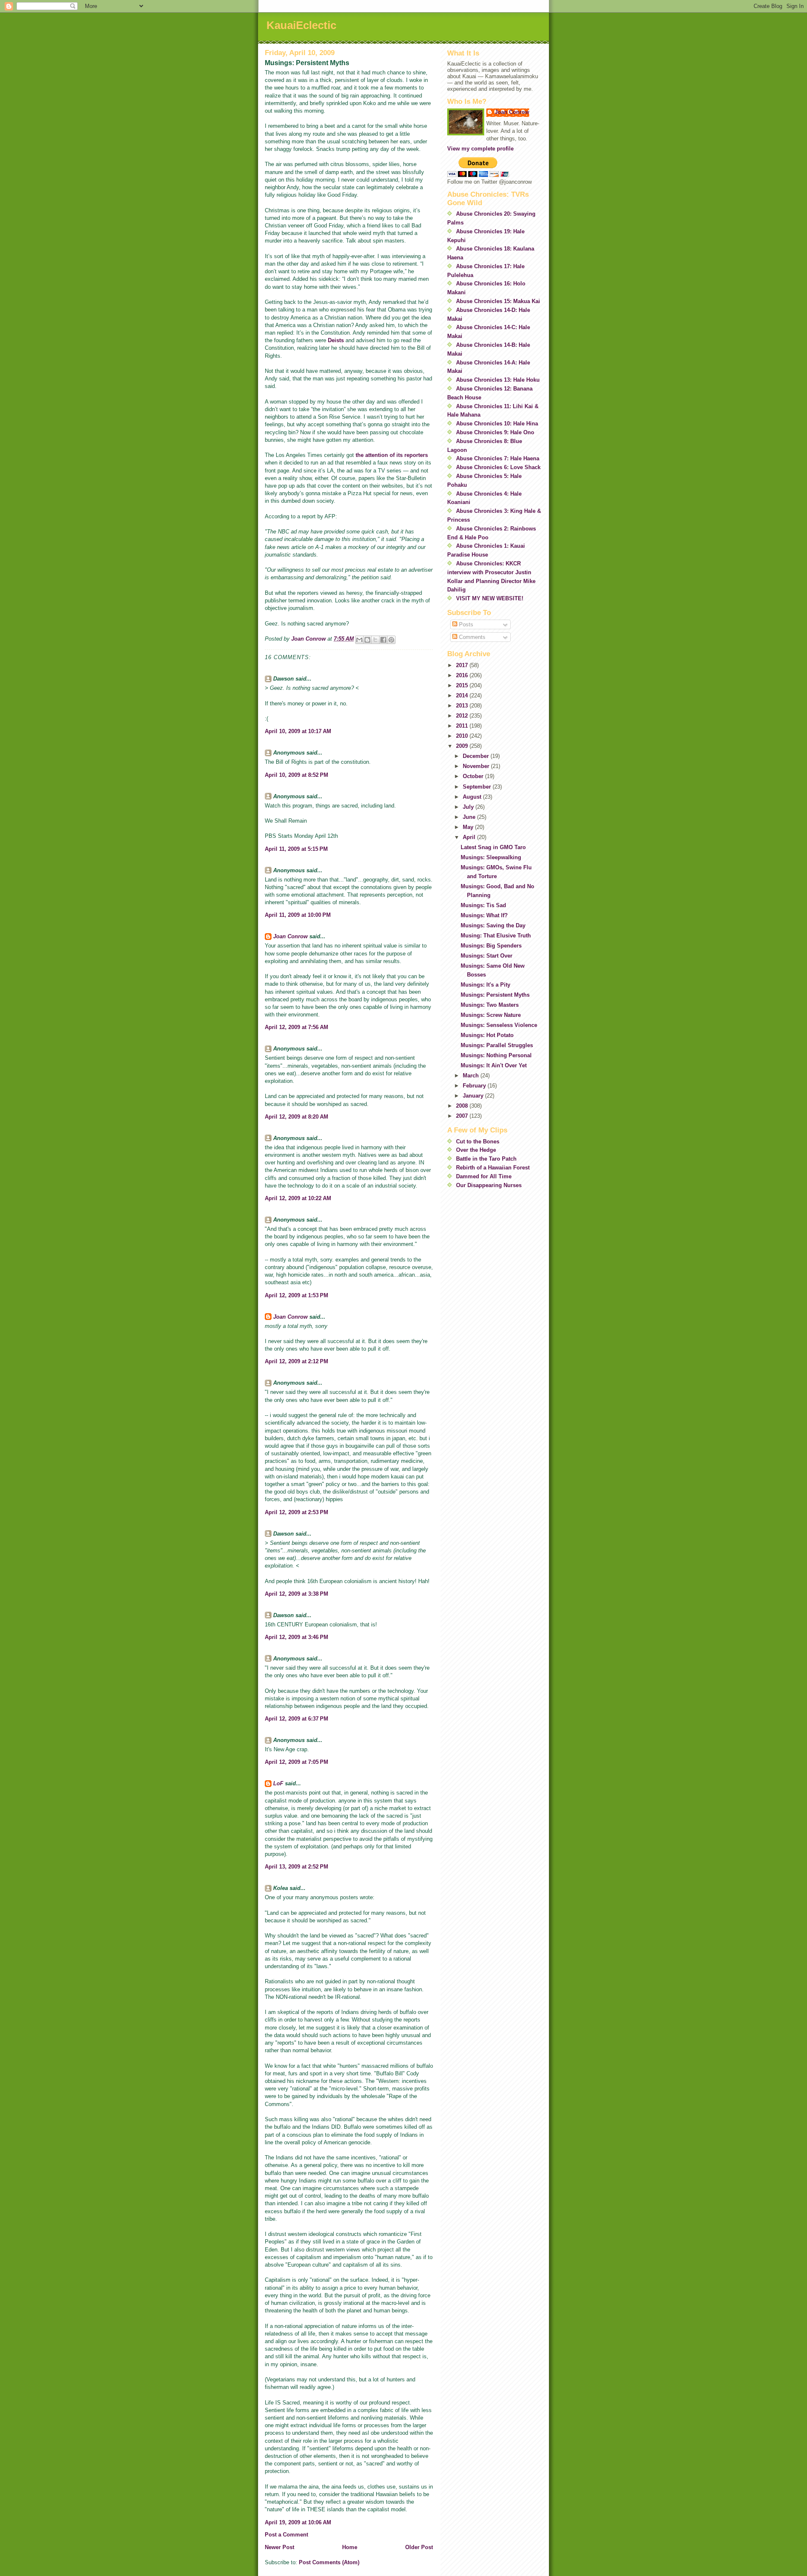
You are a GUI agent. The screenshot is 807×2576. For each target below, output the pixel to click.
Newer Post (280, 2547)
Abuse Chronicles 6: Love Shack (498, 467)
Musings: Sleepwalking (491, 857)
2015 (463, 685)
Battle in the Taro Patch (486, 1159)
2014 (463, 695)
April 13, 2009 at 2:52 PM (297, 1867)
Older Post (419, 2547)
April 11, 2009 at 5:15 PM (296, 849)
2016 (463, 675)
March (472, 1076)
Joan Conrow (290, 936)
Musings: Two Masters (490, 1005)
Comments (471, 637)
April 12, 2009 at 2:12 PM (297, 1361)
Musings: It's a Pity (485, 985)
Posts (465, 624)
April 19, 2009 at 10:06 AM (298, 2522)
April (470, 837)
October (474, 776)
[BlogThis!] (367, 640)
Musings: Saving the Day (493, 925)
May (469, 827)
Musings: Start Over (487, 956)
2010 (463, 736)
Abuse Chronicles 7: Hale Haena (498, 458)
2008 (463, 1106)
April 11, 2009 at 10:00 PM (298, 915)
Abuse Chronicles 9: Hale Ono (495, 432)
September (478, 787)
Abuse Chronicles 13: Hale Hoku (498, 380)
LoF (278, 1783)
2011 (463, 726)
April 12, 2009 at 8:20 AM (297, 1117)
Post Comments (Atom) (329, 2562)
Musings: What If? (484, 915)
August (473, 797)
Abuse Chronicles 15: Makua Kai (498, 301)
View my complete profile (480, 149)
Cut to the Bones (478, 1142)
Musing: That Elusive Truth (496, 936)
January (474, 1096)
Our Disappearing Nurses (489, 1185)
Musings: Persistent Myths (495, 995)
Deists (336, 340)
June (470, 817)
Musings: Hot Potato (487, 1035)
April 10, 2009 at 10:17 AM (298, 731)
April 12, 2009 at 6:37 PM (297, 1719)
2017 (463, 665)
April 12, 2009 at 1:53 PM (297, 1295)
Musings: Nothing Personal (496, 1055)
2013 (463, 706)
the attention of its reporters (392, 455)
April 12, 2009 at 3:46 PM (297, 1637)
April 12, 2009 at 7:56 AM (297, 1027)
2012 (463, 716)
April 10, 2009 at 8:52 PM (297, 775)
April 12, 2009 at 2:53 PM (297, 1512)
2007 (463, 1116)
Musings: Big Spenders (491, 946)
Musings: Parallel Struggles (497, 1045)
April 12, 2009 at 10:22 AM (298, 1198)
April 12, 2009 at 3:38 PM (297, 1594)
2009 (463, 746)
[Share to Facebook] (383, 640)
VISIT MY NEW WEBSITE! (490, 598)
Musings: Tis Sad (483, 905)
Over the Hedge (476, 1150)
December (477, 756)
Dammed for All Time (484, 1176)
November (477, 766)
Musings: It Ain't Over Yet (494, 1065)
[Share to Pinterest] (391, 640)
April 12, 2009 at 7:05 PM (297, 1762)
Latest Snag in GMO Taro (493, 847)
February (475, 1086)
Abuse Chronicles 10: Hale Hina (497, 424)
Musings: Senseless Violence (499, 1025)
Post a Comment (286, 2535)
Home (350, 2547)
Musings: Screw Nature (491, 1015)
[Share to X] (375, 640)
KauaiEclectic (301, 25)
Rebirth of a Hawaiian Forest (493, 1168)
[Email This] (359, 640)
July (469, 807)
